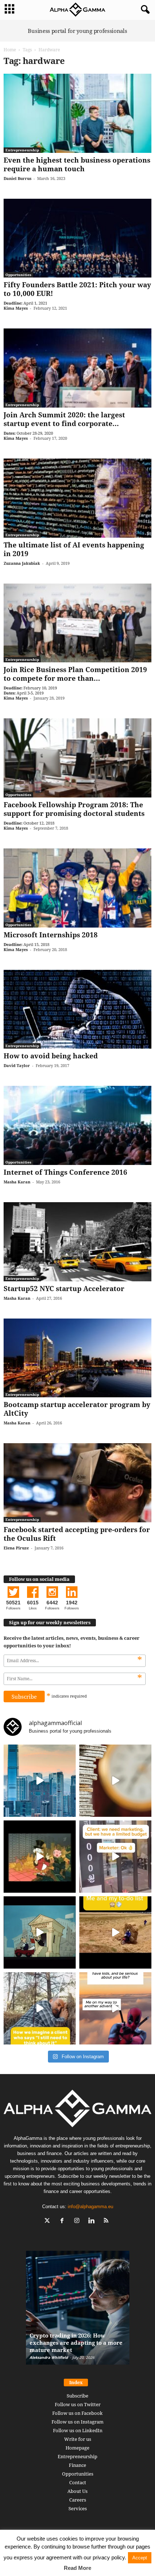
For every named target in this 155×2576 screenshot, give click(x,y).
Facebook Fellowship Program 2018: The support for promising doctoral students (74, 809)
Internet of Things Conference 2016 (65, 1172)
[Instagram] (78, 2221)
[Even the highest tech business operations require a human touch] (77, 113)
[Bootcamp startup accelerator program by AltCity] (77, 1358)
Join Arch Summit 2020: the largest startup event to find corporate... (64, 419)
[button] (144, 10)
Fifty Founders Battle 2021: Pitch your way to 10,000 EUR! (77, 289)
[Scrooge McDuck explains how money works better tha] (40, 1857)
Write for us (78, 2439)
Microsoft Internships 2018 (51, 935)
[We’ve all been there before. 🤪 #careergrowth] (40, 2008)
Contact (78, 2482)
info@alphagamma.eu (90, 2207)
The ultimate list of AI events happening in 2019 (74, 549)
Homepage (77, 2448)
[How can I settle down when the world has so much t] (115, 2008)
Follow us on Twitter (78, 2404)
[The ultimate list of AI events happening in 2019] (77, 498)
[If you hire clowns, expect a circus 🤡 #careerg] (115, 1857)
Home (10, 50)
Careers (78, 2500)
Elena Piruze (16, 1548)
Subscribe (77, 2396)
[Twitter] (49, 2221)
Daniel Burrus (17, 178)
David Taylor (17, 1065)
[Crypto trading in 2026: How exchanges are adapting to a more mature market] (78, 2311)
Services (78, 2508)
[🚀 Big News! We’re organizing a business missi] (40, 1781)
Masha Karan (17, 1182)
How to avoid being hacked (51, 1056)
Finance (77, 2465)
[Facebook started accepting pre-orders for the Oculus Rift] (77, 1483)
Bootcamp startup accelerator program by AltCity (77, 1409)
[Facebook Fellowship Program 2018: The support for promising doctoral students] (77, 758)
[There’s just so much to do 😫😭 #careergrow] (115, 1932)
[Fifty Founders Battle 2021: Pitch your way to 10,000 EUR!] (77, 238)
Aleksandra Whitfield (49, 2357)
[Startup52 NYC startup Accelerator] (77, 1242)
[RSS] (107, 2221)
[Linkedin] (93, 2221)
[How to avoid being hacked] (77, 1009)
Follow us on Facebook (77, 2413)
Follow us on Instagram (77, 2422)
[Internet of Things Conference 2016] (77, 1125)
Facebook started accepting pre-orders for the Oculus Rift (77, 1534)
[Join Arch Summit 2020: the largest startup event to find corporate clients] (77, 368)
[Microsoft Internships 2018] (77, 888)
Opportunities (18, 275)
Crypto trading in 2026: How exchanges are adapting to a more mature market (76, 2343)
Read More (77, 2568)
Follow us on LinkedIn (78, 2430)
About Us (77, 2491)
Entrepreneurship (22, 150)
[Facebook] (64, 2221)
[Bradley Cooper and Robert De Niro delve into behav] (115, 1781)
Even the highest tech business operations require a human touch (77, 164)
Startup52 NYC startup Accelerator (64, 1289)
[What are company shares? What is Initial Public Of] (40, 1932)
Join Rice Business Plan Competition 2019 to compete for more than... (75, 674)
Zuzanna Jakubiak (22, 563)
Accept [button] (140, 2558)
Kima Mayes (16, 308)
